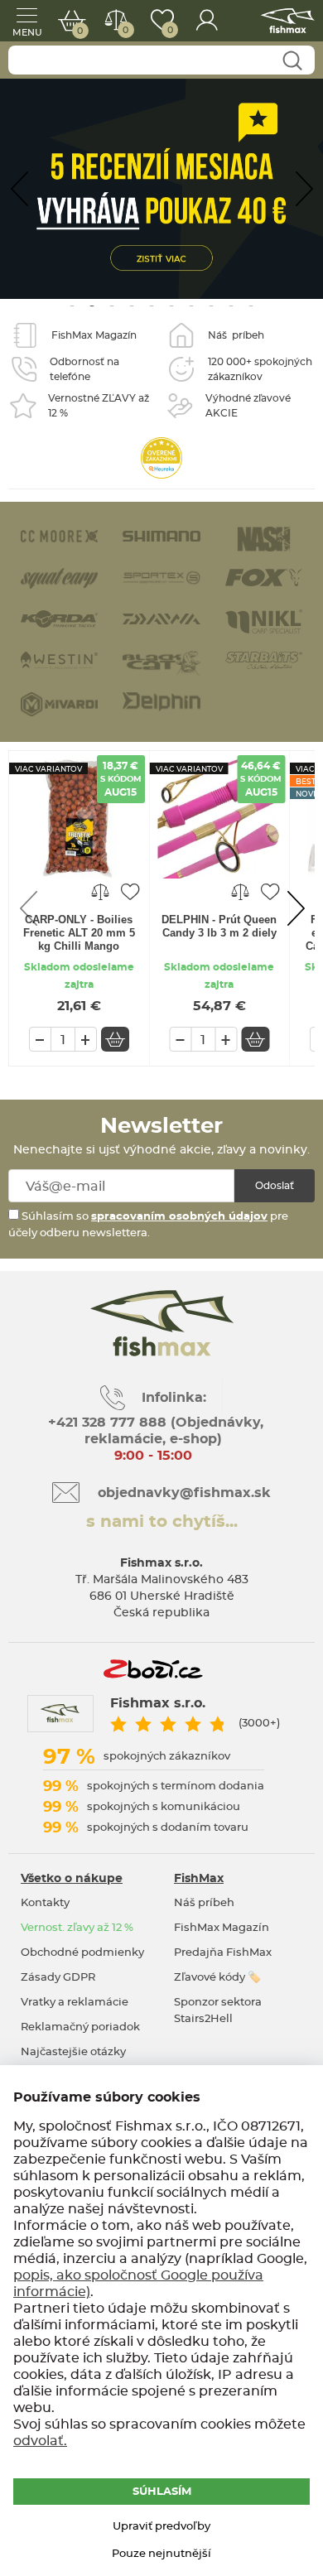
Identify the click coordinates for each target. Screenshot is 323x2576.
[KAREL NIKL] (264, 620)
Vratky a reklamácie (75, 2003)
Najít (292, 61)
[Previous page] (19, 189)
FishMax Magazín (222, 1928)
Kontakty (45, 1903)
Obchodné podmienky (82, 1953)
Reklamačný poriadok (80, 2027)
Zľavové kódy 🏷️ (217, 1978)
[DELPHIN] (161, 701)
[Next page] (304, 189)
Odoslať (275, 1186)
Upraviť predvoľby (161, 2527)
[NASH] (264, 538)
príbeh (236, 335)
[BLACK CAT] (161, 662)
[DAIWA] (161, 617)
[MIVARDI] (59, 703)
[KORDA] (59, 617)
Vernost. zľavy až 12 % (77, 1928)
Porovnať (125, 30)
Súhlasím (162, 2492)
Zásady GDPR (58, 1978)
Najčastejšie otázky (73, 2052)
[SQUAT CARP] (59, 577)
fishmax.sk (288, 21)
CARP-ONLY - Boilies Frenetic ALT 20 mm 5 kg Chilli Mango (79, 933)
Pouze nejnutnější (161, 2554)
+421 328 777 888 (107, 1423)
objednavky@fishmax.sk (184, 1493)
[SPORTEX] (161, 576)
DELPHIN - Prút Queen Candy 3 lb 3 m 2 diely (219, 926)
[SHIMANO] (161, 534)
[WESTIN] (59, 659)
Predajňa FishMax (223, 1953)
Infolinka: (174, 1398)
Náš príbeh (204, 1903)
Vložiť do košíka (115, 1039)
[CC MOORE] (59, 534)
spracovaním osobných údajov (179, 1217)
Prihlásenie (207, 21)
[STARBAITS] (264, 659)
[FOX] (264, 576)
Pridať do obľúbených (130, 891)
